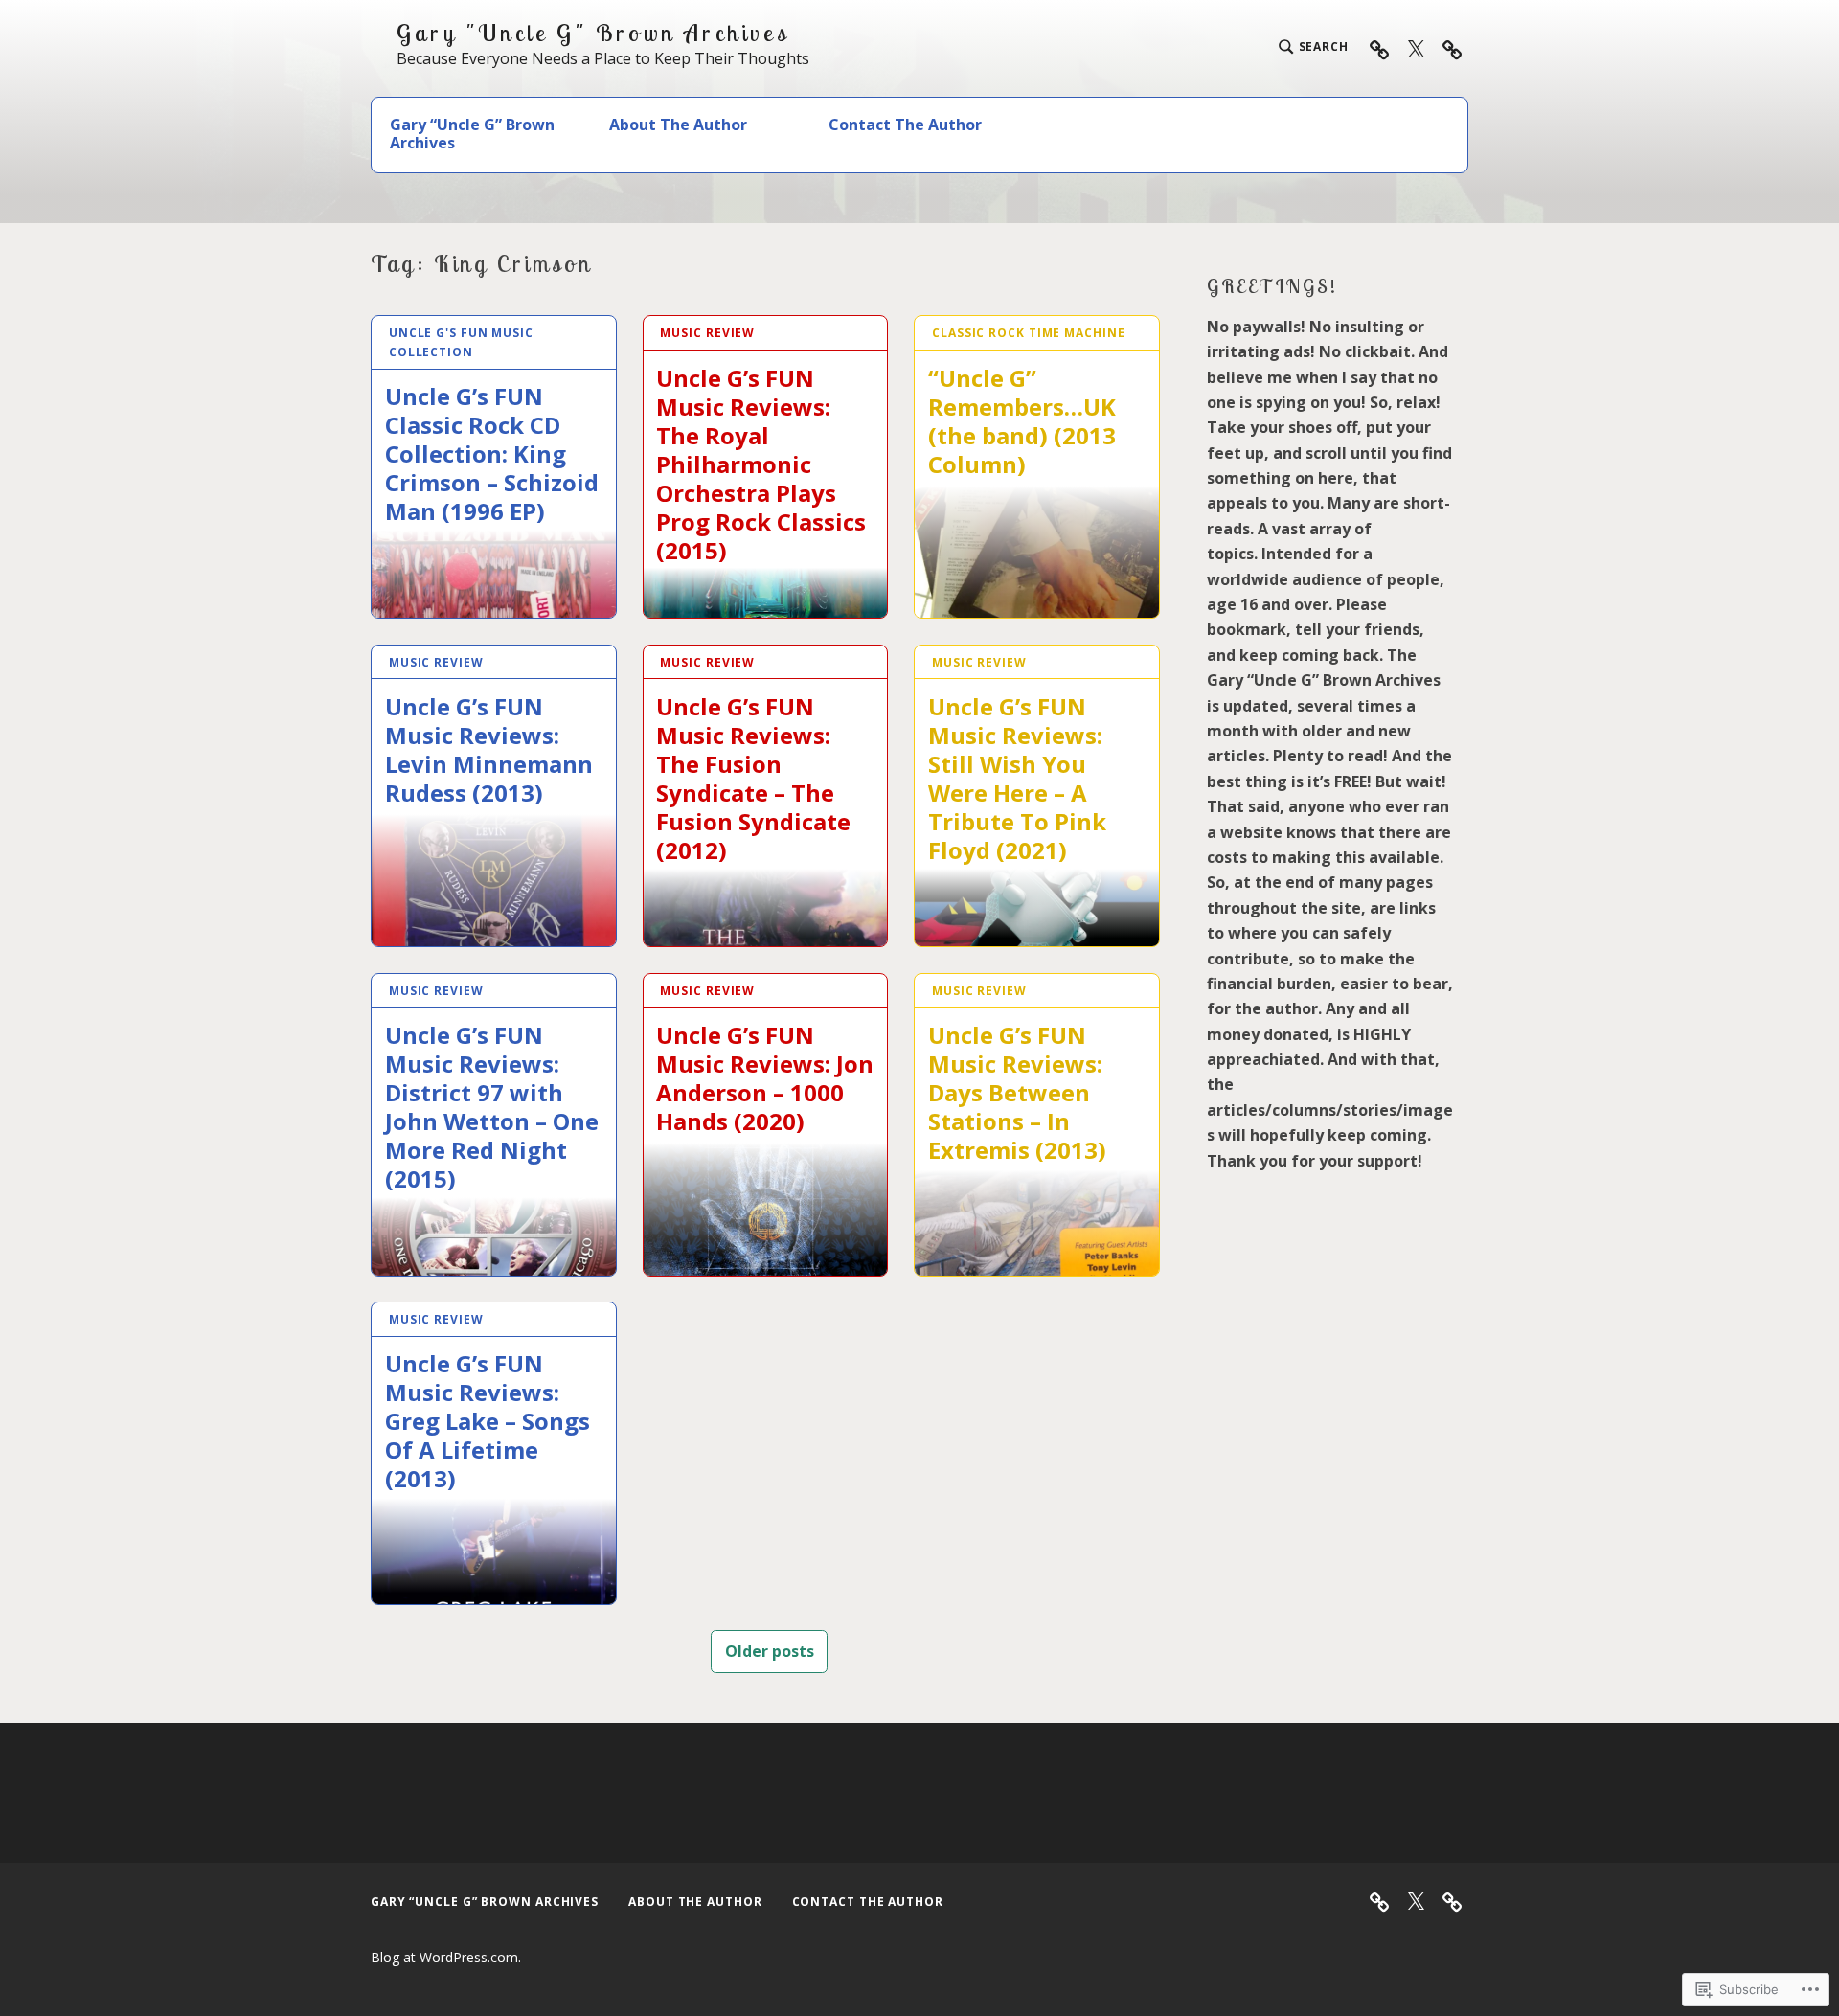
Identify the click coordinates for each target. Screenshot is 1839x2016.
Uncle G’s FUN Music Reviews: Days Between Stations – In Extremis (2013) (1017, 1092)
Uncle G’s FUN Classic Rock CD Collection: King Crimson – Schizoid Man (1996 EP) (492, 453)
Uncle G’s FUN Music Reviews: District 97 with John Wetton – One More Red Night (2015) (492, 1106)
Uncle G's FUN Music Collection (461, 342)
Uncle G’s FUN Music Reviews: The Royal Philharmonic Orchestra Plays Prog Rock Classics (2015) (761, 464)
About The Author (678, 125)
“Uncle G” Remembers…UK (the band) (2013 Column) (1022, 420)
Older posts (770, 1651)
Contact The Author (905, 125)
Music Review (707, 333)
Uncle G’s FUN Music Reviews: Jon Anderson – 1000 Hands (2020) (765, 1077)
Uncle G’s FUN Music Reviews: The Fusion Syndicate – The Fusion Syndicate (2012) (753, 778)
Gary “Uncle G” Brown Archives (472, 134)
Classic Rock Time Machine (1029, 333)
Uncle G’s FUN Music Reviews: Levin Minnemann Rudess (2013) (489, 749)
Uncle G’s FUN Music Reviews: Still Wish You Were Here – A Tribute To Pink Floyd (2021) (1017, 778)
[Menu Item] (1416, 48)
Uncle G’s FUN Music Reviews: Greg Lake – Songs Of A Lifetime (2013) (488, 1420)
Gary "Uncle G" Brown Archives (593, 33)
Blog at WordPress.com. (446, 1957)
